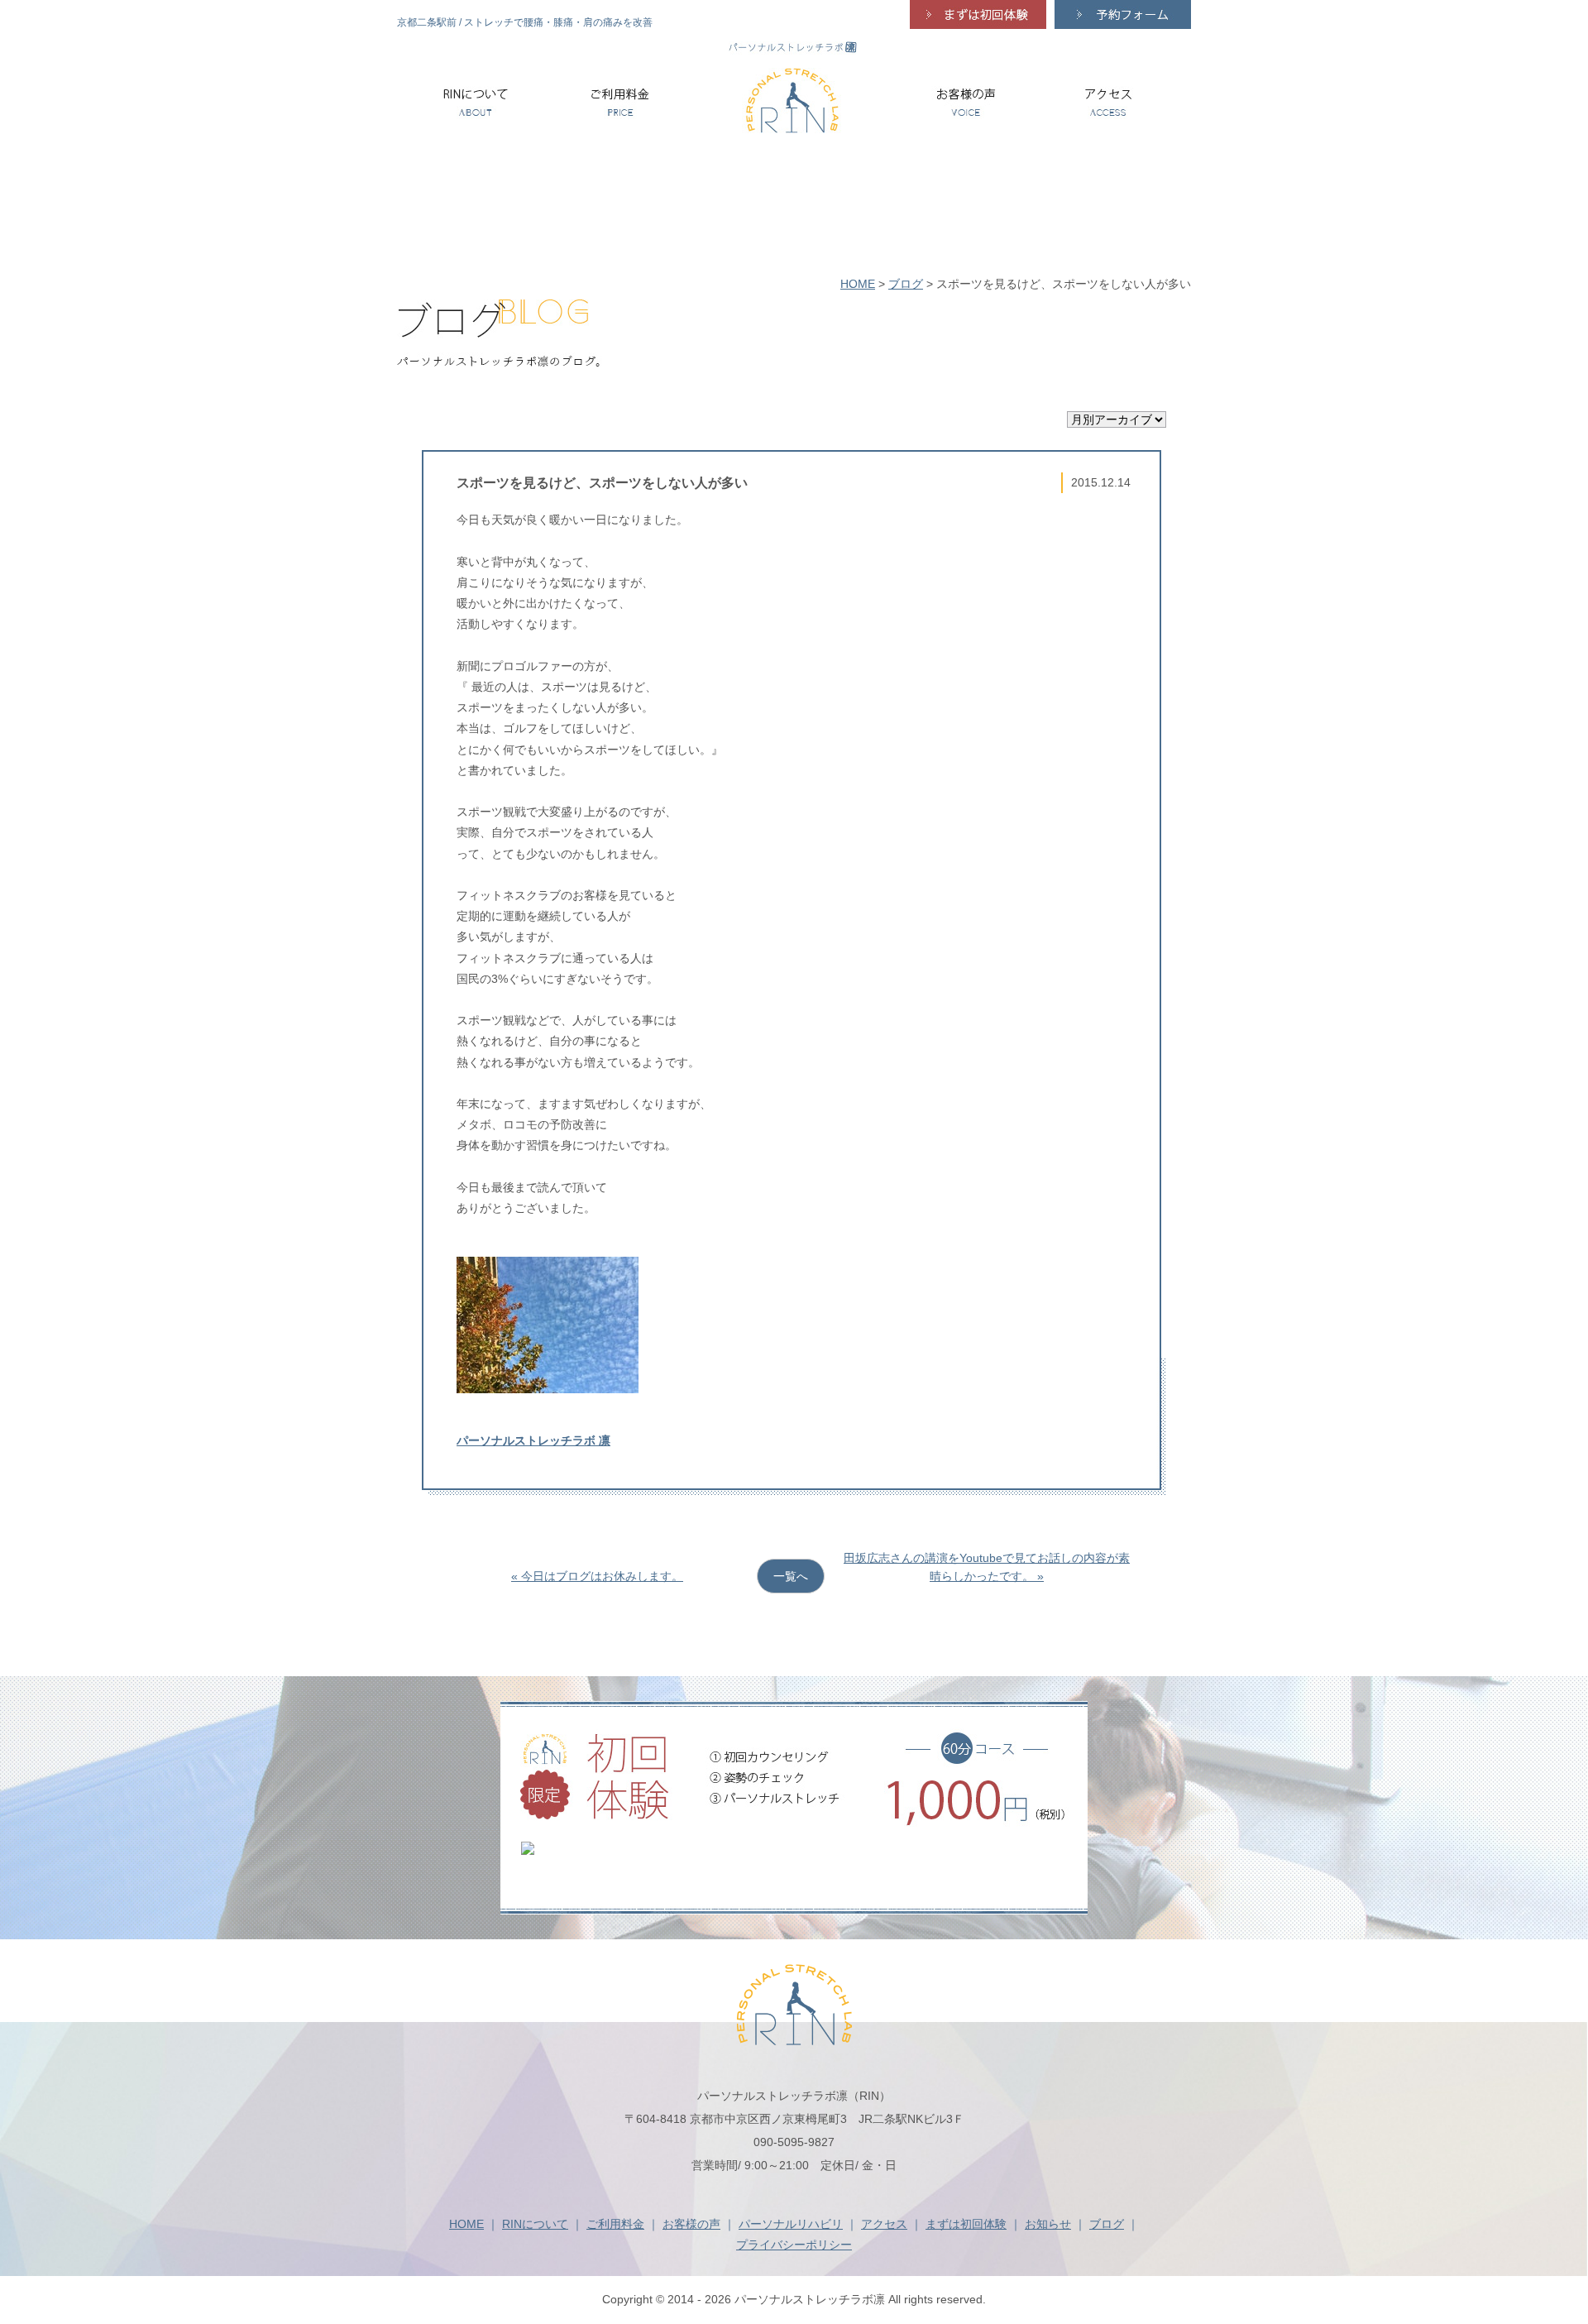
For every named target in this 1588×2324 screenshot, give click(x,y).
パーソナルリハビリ (791, 2224)
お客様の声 (691, 2224)
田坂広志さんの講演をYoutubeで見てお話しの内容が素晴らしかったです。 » (987, 1567)
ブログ (906, 284)
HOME (858, 284)
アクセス (884, 2224)
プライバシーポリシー (794, 2245)
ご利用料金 (615, 2224)
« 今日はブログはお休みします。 (597, 1576)
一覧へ (791, 1576)
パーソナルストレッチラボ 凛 (533, 1440)
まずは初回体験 (966, 2224)
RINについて (535, 2224)
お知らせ (1048, 2224)
